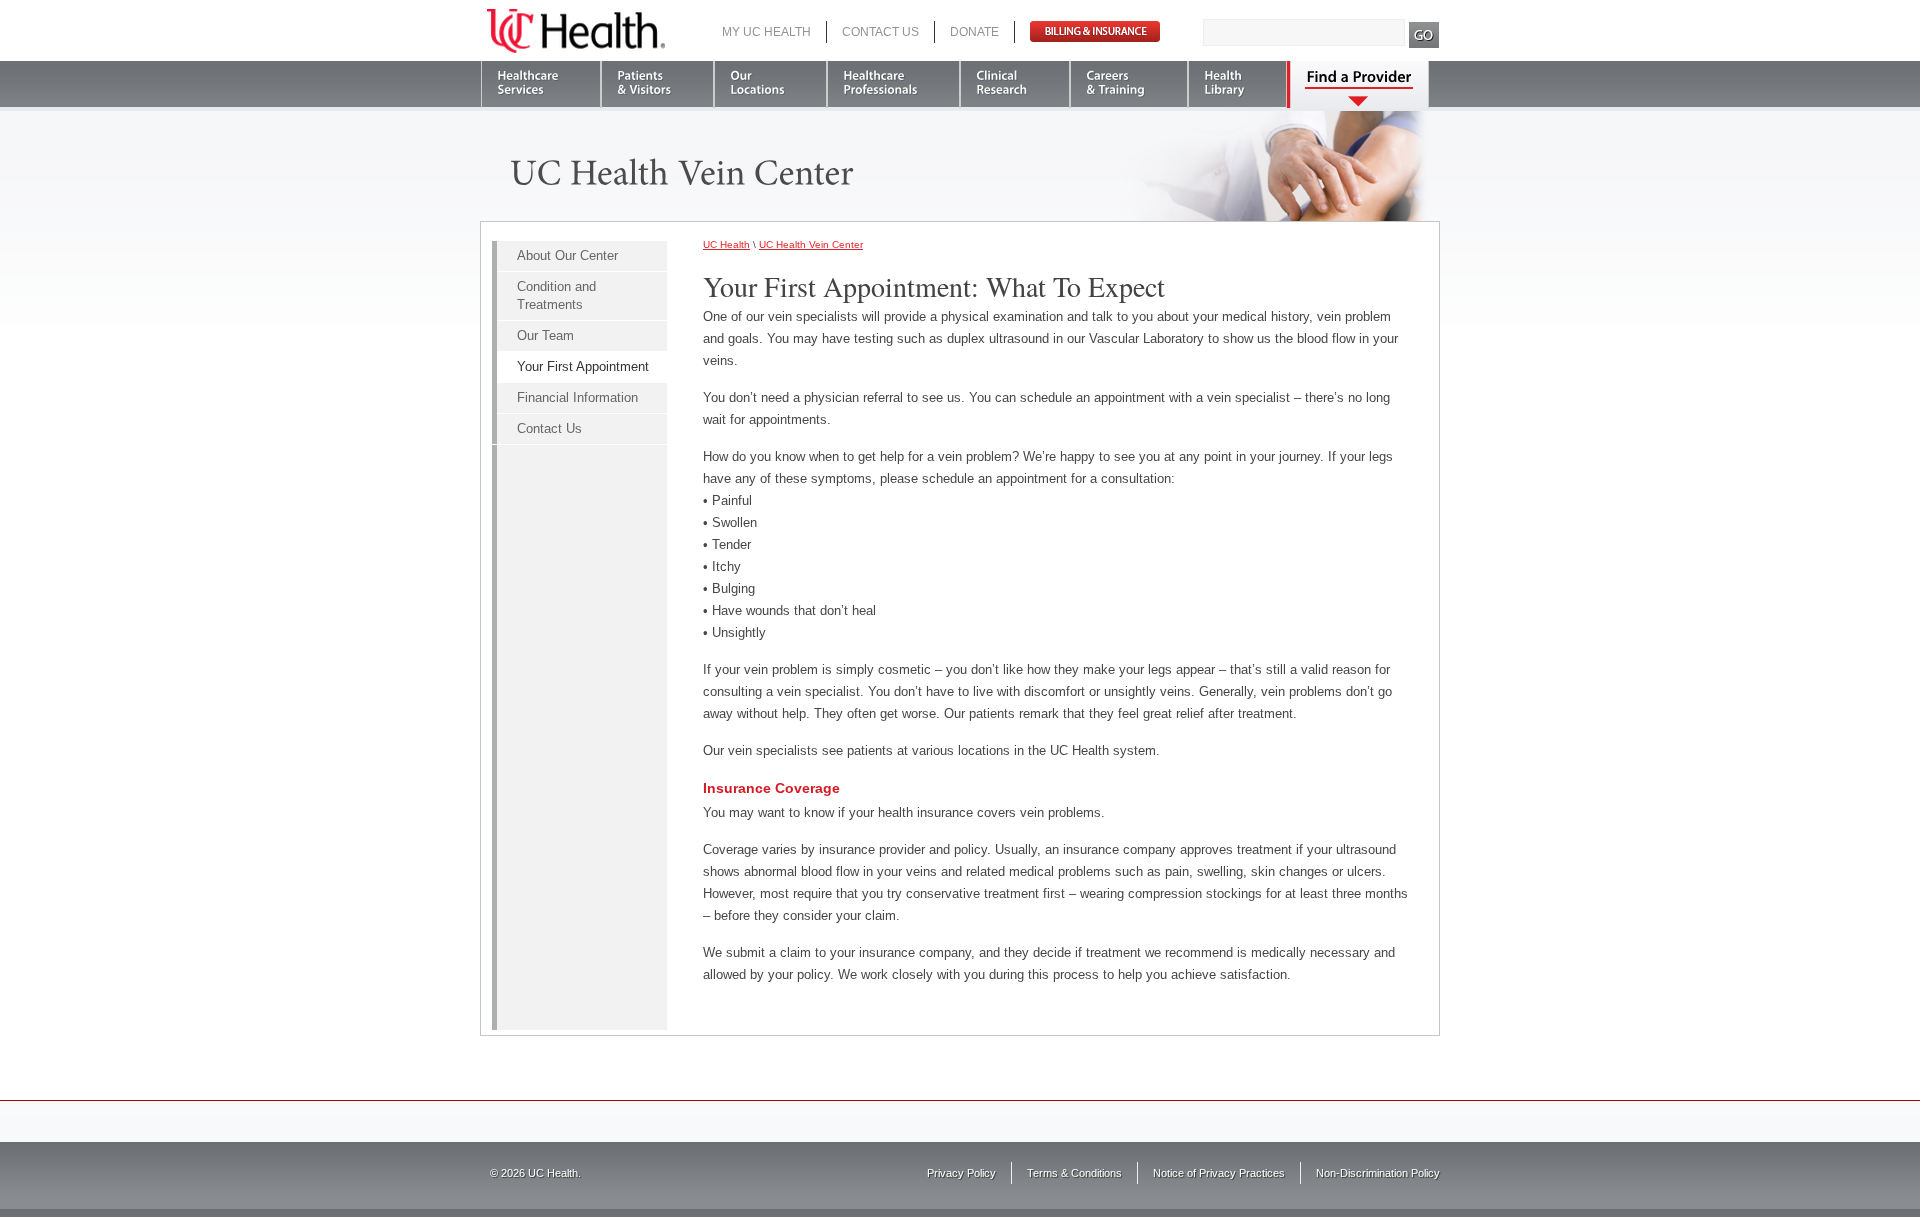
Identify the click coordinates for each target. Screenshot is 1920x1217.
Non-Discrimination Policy (1378, 1173)
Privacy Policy (961, 1173)
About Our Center (567, 255)
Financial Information (577, 397)
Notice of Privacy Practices (1219, 1173)
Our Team (545, 335)
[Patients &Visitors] (657, 84)
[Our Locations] (770, 84)
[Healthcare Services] (541, 84)
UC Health (576, 31)
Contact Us (880, 32)
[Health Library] (1237, 84)
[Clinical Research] (1015, 84)
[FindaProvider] (1359, 84)
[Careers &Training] (1129, 84)
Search (1424, 35)
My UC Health (766, 32)
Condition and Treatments (556, 295)
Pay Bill (1095, 31)
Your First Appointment (583, 366)
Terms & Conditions (1074, 1173)
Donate (974, 32)
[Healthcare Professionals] (893, 84)
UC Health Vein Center (811, 244)
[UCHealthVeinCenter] (682, 170)
